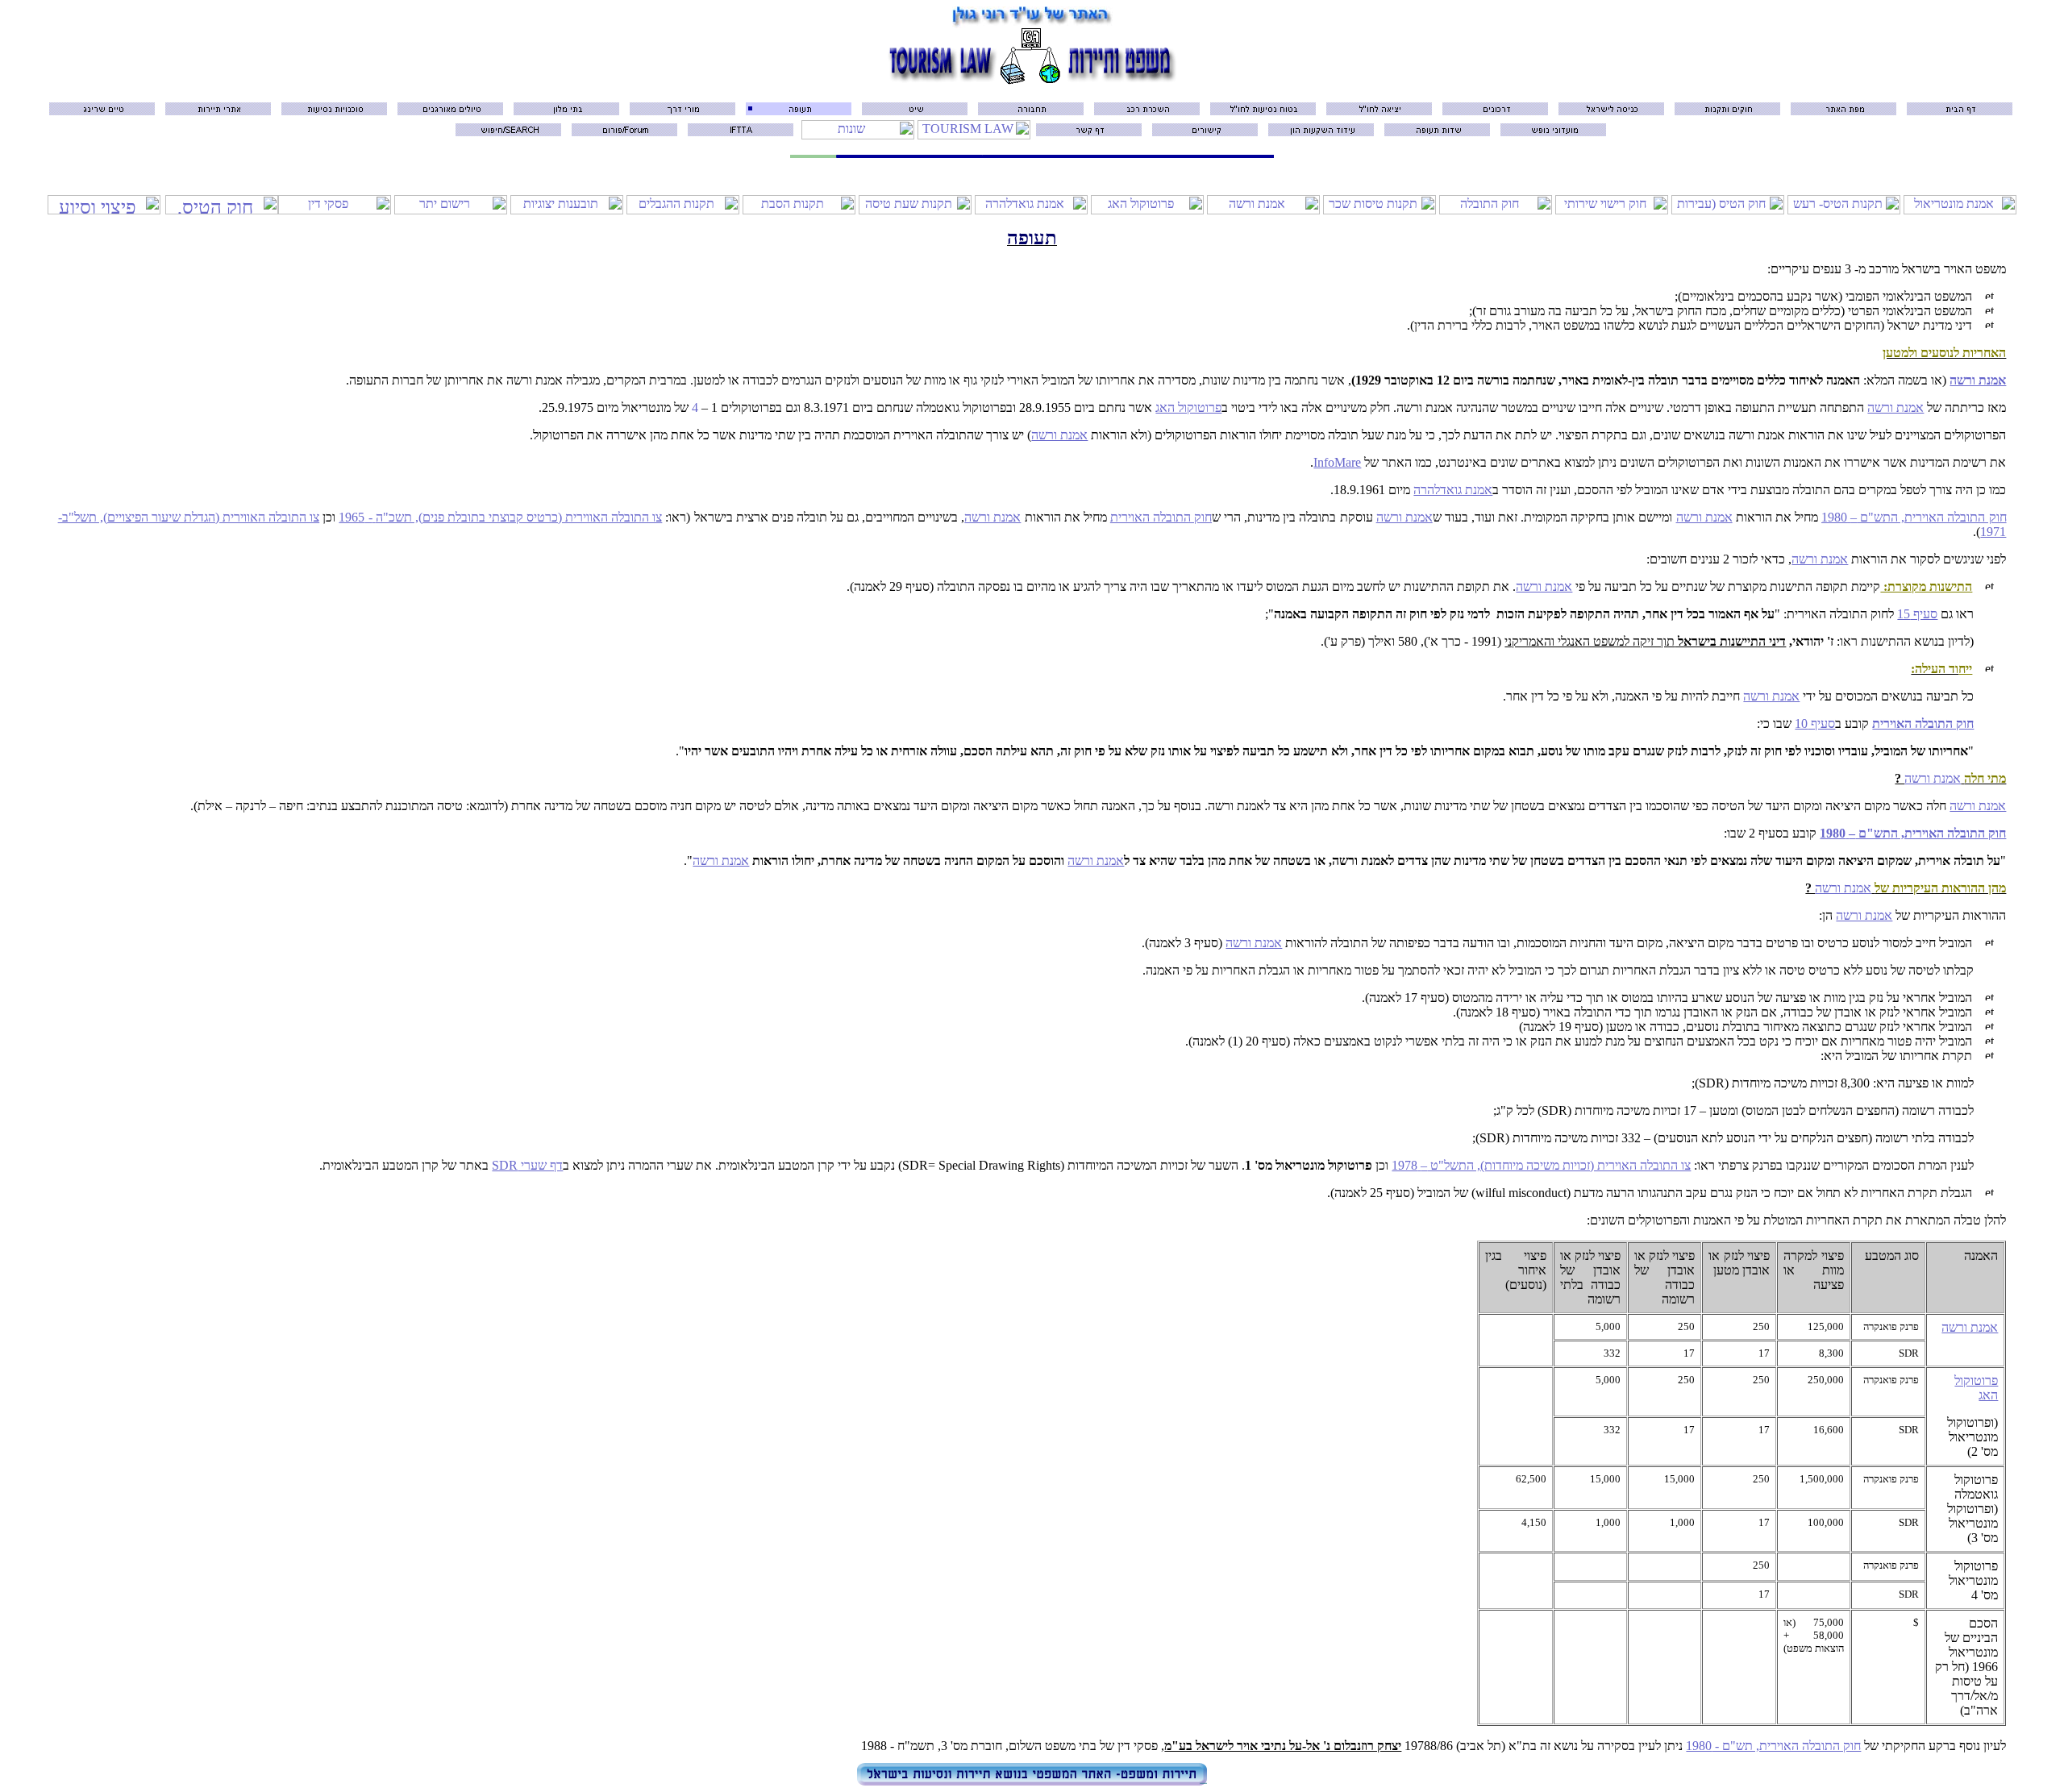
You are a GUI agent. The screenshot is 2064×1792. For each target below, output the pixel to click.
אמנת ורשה (1978, 380)
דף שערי (527, 1165)
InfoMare (1337, 462)
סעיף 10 (1815, 723)
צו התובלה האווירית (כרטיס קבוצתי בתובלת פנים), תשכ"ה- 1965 (500, 517)
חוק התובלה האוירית (1161, 517)
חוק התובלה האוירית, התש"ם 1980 (1914, 517)
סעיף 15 (1917, 614)
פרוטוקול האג (1188, 407)
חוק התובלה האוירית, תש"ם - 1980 (1773, 1746)
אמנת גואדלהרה (1453, 490)
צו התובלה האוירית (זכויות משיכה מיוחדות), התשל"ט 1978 (1541, 1165)
